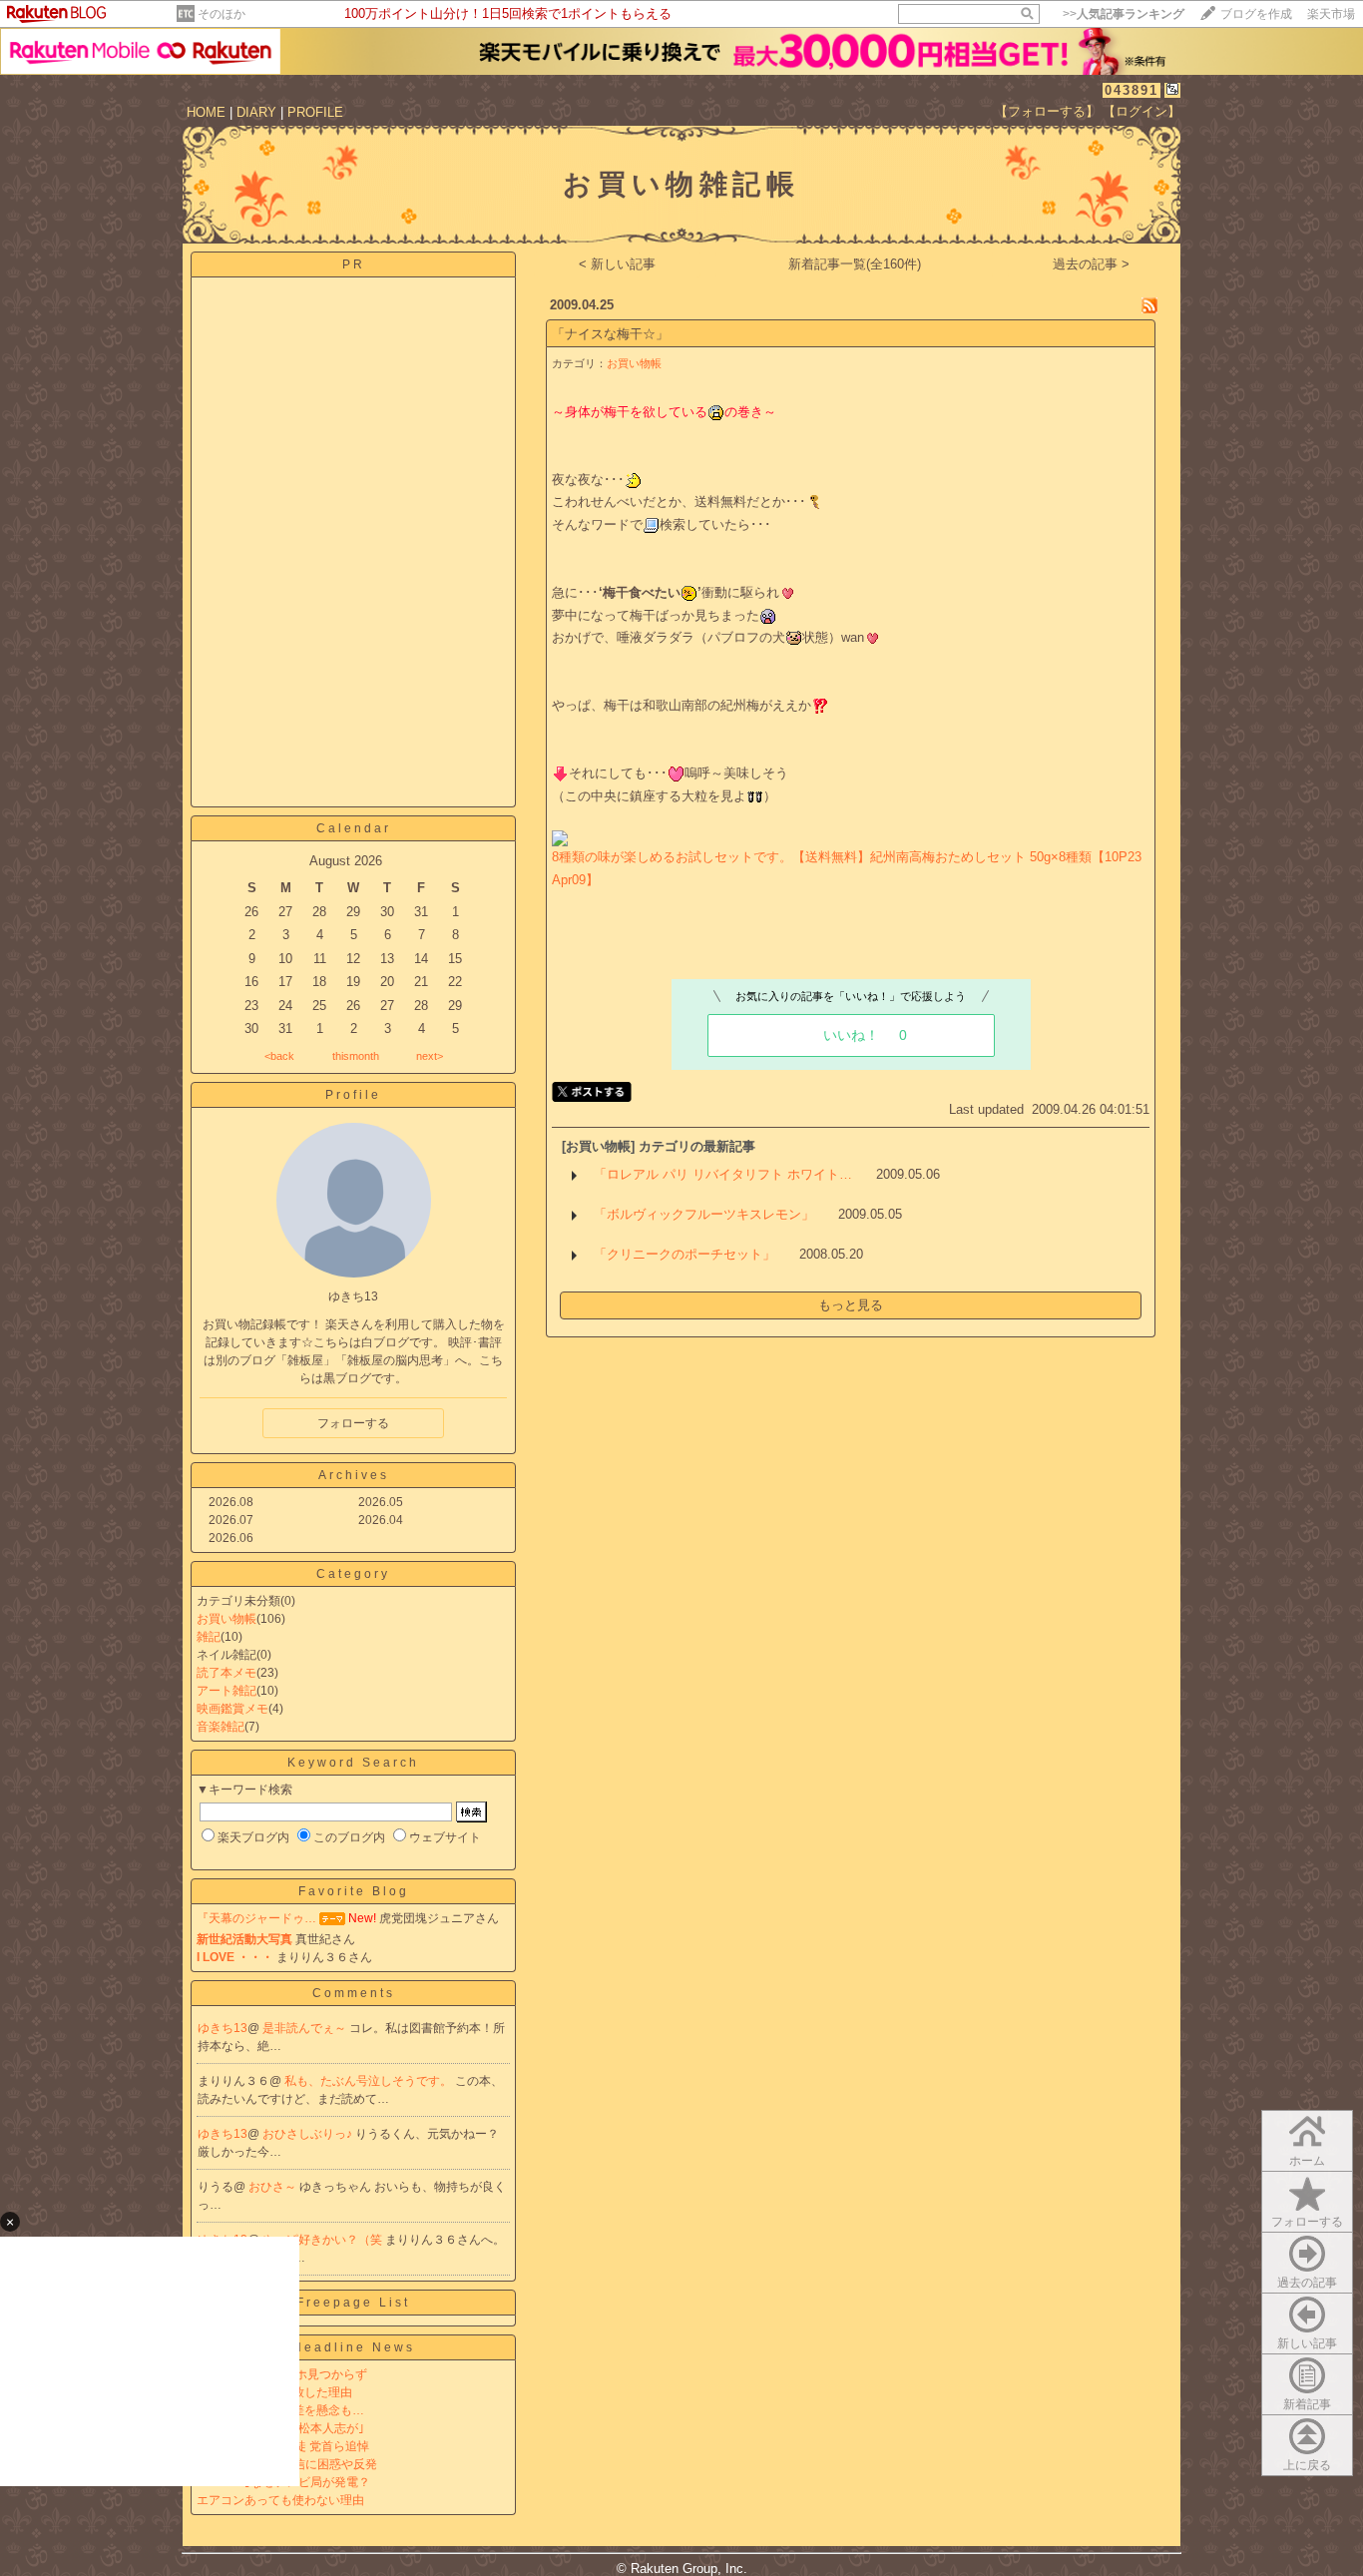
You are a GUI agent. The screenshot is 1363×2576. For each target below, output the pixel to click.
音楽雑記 (221, 1727)
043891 (1132, 90)
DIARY (256, 112)
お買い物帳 (227, 1619)
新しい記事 (1307, 2343)
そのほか (222, 14)
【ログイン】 (1141, 111)
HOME (206, 112)
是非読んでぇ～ (306, 2028)
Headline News (354, 2347)
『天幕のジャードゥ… (256, 1918)
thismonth (356, 1056)
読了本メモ (227, 1673)
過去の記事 (1307, 2283)
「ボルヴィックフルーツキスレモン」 (704, 1214)
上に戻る (1307, 2465)
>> (1124, 14)
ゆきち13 (223, 2028)
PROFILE (315, 112)
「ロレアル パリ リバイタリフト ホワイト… (723, 1174)
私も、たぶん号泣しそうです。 (370, 2081)
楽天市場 (1331, 14)
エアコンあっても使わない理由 (280, 2500)
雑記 (209, 1637)
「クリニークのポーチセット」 (684, 1254)
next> (430, 1056)
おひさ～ (274, 2187)
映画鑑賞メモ (232, 1709)
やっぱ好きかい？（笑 (324, 2240)
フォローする (1307, 2222)
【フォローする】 (1047, 111)
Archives (354, 1475)
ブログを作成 (1256, 14)
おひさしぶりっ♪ (309, 2134)
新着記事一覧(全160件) (855, 264)
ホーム (1307, 2161)
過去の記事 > (1091, 264)
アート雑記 (227, 1691)
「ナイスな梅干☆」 (610, 334)
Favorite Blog (354, 1891)
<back (279, 1056)
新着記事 (1307, 2404)
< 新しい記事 (617, 264)
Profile (353, 1095)
